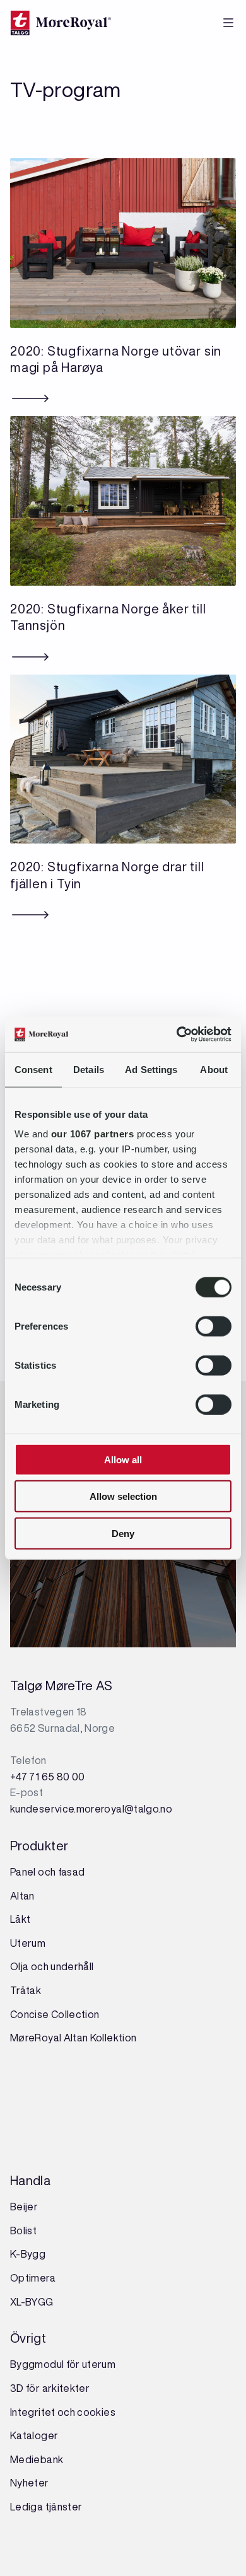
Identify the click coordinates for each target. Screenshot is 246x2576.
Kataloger (34, 2435)
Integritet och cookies (63, 2412)
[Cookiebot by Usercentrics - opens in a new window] (177, 1035)
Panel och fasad (47, 1872)
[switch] (214, 1326)
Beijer (24, 2207)
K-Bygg (29, 2254)
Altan (22, 1896)
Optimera (33, 2278)
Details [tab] (89, 1069)
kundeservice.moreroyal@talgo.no (91, 1809)
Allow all (123, 1459)
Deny (123, 1533)
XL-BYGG (32, 2302)
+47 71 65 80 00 (47, 1777)
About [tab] (214, 1069)
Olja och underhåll (52, 1966)
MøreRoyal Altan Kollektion (73, 2038)
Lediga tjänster (46, 2507)
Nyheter (30, 2483)
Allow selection (123, 1496)
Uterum (28, 1943)
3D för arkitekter (50, 2388)
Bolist (23, 2231)
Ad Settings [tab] (151, 1069)
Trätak (26, 1990)
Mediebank (37, 2459)
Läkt (20, 1919)
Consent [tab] (33, 1069)
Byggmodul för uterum (63, 2364)
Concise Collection (55, 2014)
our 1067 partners (93, 1134)
